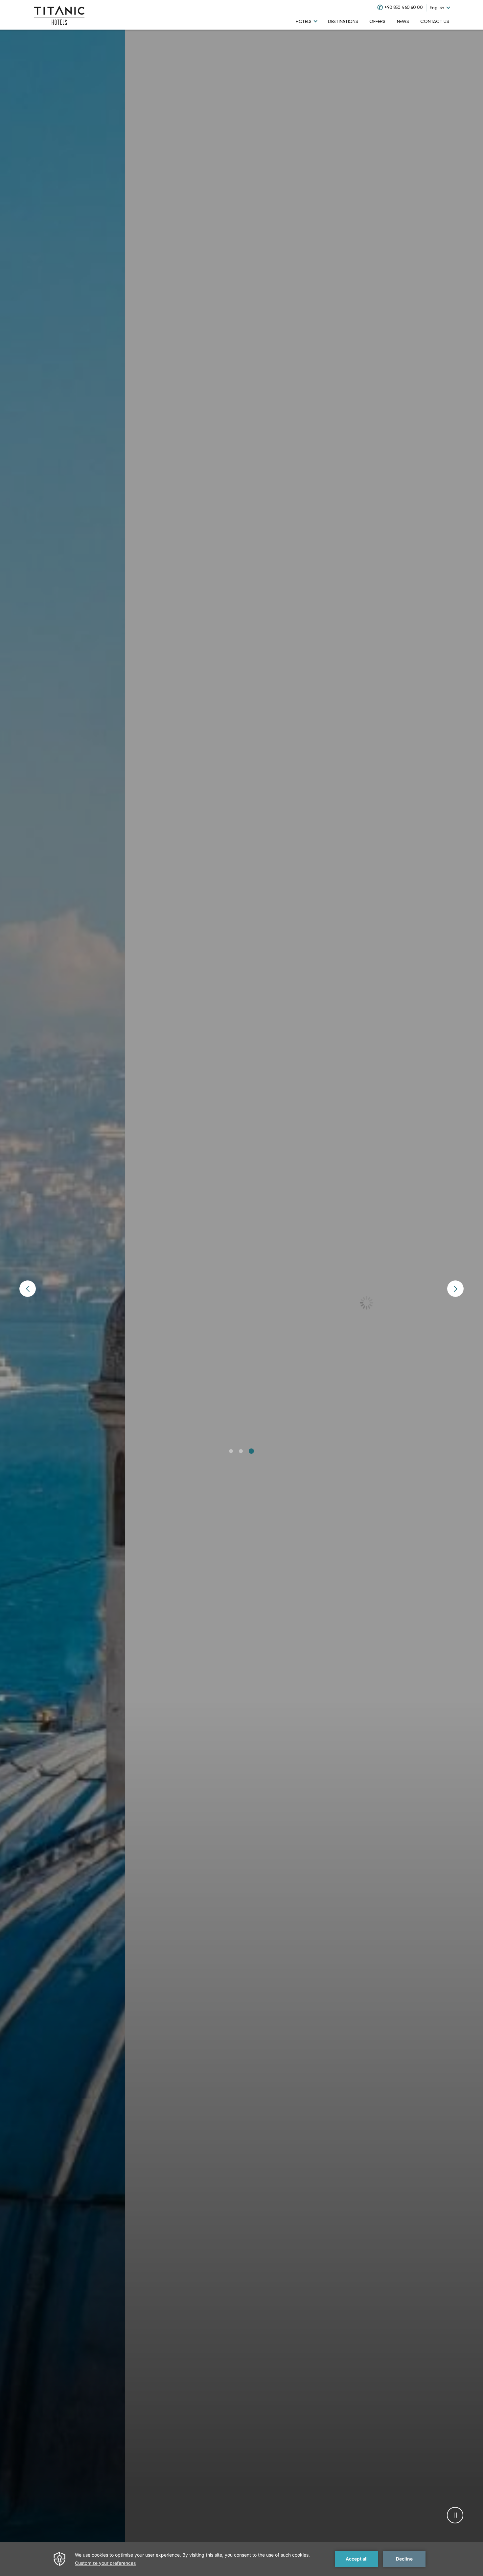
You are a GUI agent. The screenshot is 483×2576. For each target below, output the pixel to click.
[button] (231, 1451)
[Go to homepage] (59, 15)
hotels (304, 21)
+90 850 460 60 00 (404, 7)
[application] (241, 2559)
